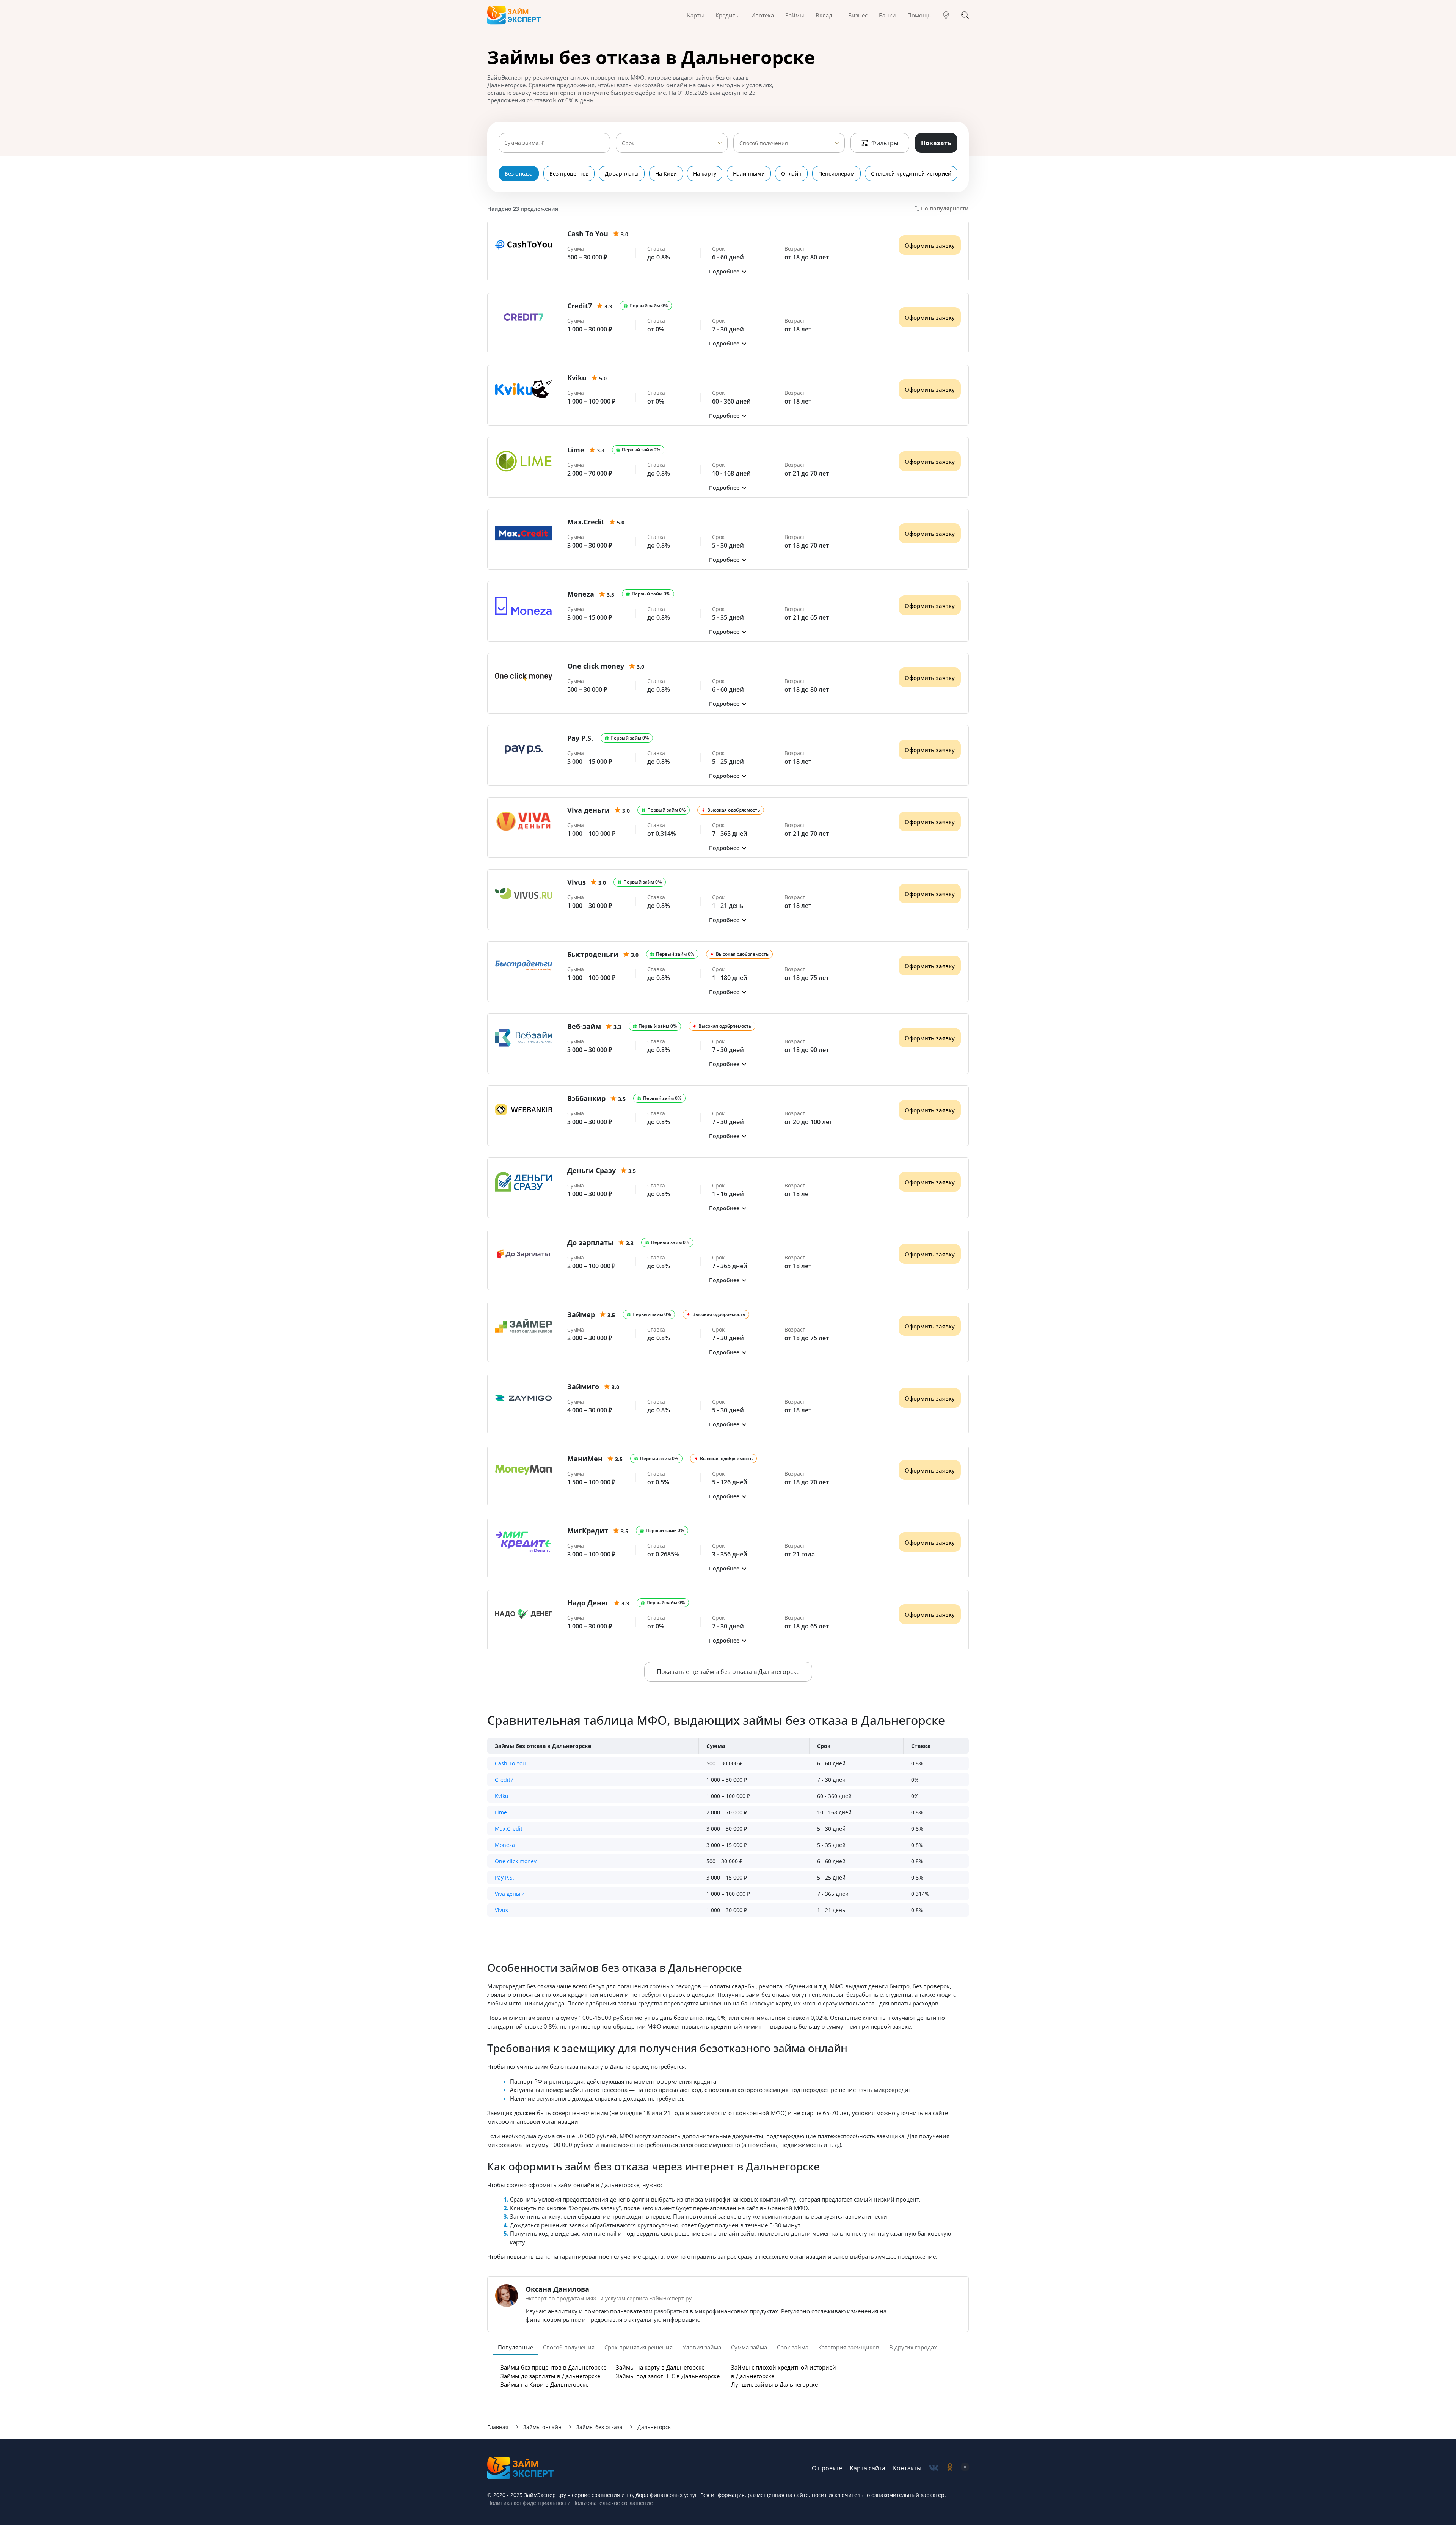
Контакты (907, 2468)
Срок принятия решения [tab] (639, 2347)
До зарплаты (622, 174)
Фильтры (885, 143)
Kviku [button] (502, 1796)
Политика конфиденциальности (529, 2503)
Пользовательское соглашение (612, 2503)
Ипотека (763, 15)
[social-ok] (950, 2468)
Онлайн (791, 174)
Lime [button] (501, 1812)
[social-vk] (934, 2468)
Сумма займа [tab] (749, 2347)
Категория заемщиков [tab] (849, 2347)
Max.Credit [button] (509, 1829)
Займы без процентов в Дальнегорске (553, 2367)
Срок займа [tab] (793, 2347)
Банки (887, 15)
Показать (936, 143)
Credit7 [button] (504, 1780)
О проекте (827, 2468)
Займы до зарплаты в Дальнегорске (550, 2376)
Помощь (919, 15)
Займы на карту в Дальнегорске (660, 2367)
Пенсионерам (836, 174)
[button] (728, 271)
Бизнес (858, 15)
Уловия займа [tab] (702, 2347)
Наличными (749, 174)
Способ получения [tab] (569, 2347)
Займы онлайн (542, 2427)
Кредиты (728, 15)
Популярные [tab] (515, 2347)
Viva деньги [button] (510, 1894)
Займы (795, 15)
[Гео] (946, 15)
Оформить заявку (930, 245)
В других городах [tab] (913, 2347)
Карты (696, 15)
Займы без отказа (599, 2427)
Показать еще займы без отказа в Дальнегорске (728, 1672)
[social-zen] (965, 2468)
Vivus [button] (501, 1910)
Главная (498, 2427)
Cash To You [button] (510, 1763)
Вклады (826, 15)
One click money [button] (516, 1861)
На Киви (666, 174)
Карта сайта (868, 2468)
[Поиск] (965, 15)
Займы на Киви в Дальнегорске (544, 2384)
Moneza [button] (505, 1845)
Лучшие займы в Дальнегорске (774, 2384)
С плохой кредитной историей (911, 174)
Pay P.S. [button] (504, 1877)
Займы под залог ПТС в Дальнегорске (668, 2376)
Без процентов (569, 174)
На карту (705, 174)
